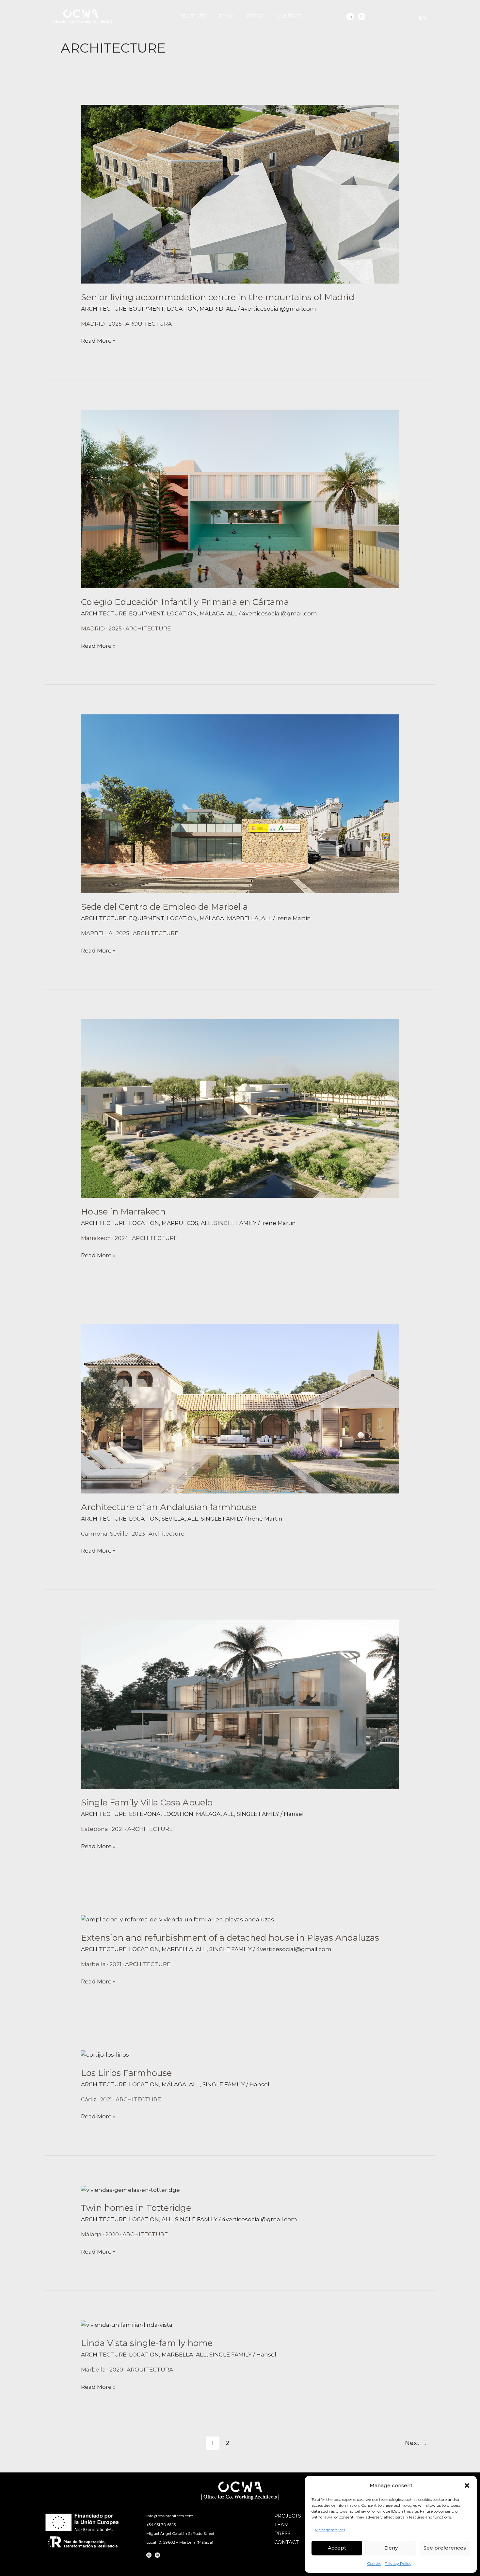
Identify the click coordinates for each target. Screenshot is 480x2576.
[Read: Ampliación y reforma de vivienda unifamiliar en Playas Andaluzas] (177, 1919)
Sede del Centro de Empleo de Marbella (164, 907)
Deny (391, 2548)
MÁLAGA (212, 613)
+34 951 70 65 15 (161, 2525)
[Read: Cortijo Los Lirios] (105, 2054)
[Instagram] (362, 16)
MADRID (211, 309)
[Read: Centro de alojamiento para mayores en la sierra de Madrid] (240, 194)
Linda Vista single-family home (147, 2343)
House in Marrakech (123, 1212)
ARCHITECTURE (104, 309)
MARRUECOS (180, 1223)
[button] (467, 2486)
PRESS (255, 16)
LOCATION (182, 309)
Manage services (330, 2530)
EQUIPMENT (147, 309)
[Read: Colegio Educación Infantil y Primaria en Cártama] (240, 498)
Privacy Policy (398, 2563)
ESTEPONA (145, 1814)
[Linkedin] (350, 16)
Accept (337, 2548)
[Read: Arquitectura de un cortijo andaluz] (240, 1408)
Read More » (98, 340)
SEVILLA (173, 1519)
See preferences (445, 2548)
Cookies (374, 2563)
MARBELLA (243, 918)
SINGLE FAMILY (235, 1223)
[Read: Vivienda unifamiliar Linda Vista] (127, 2324)
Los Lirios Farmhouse (126, 2073)
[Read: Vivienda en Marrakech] (240, 1108)
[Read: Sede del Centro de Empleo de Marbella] (240, 803)
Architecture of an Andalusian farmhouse (169, 1507)
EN (423, 18)
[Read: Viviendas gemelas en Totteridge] (130, 2190)
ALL (231, 309)
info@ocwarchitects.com (170, 2516)
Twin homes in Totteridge (136, 2208)
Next (416, 2443)
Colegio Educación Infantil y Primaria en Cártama (185, 602)
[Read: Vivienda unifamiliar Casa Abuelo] (240, 1704)
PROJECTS (193, 16)
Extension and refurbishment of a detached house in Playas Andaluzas (230, 1938)
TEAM (226, 16)
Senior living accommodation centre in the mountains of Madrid (218, 297)
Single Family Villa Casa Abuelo (147, 1802)
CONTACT (288, 16)
